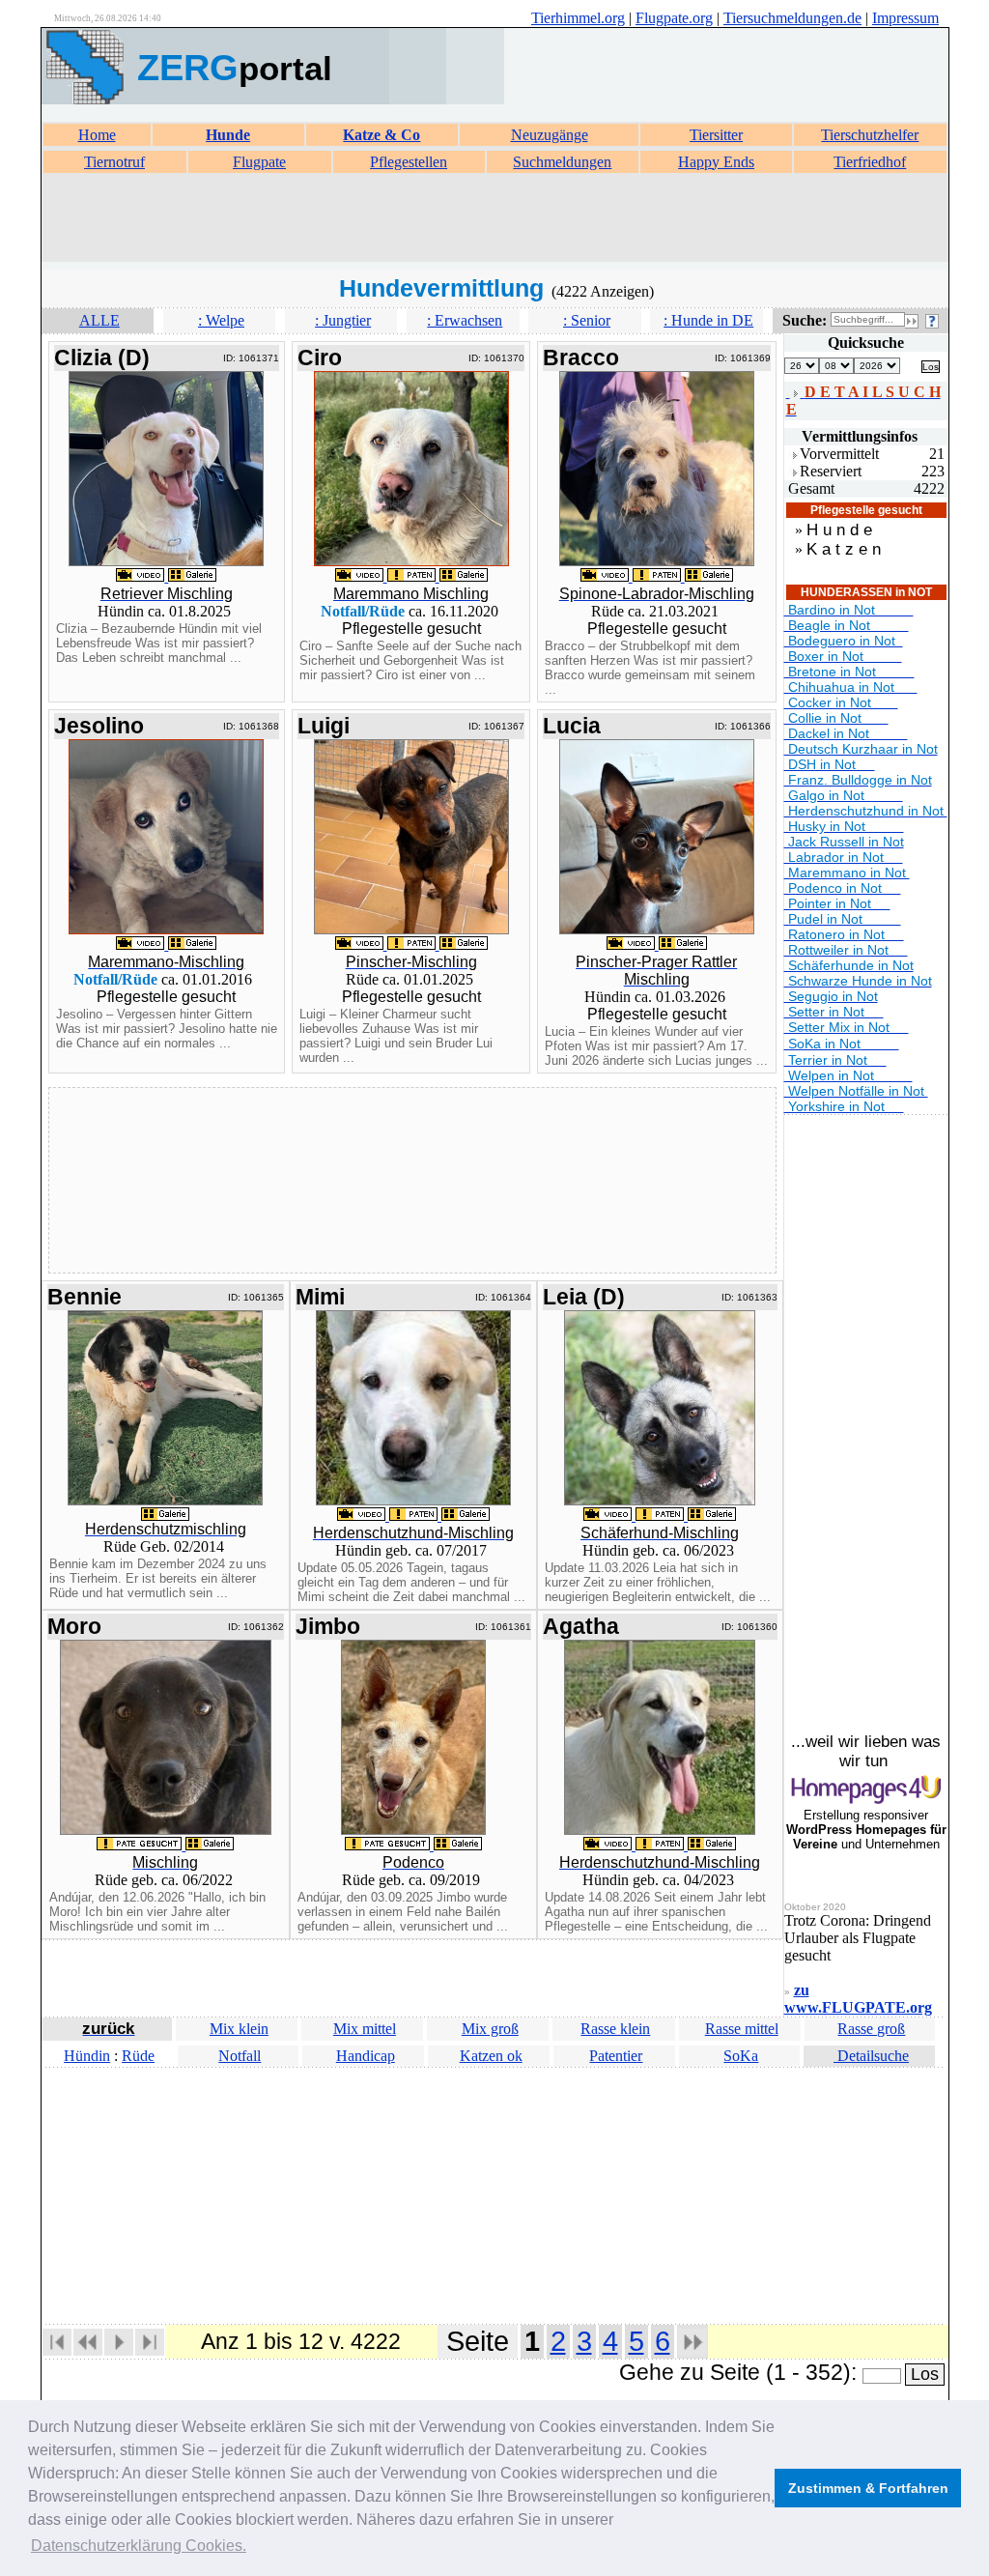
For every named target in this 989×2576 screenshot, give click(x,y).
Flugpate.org (674, 18)
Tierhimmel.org (578, 18)
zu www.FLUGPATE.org (858, 1999)
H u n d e (839, 530)
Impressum (905, 18)
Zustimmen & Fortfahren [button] (868, 2488)
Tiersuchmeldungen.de (792, 18)
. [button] (139, 2546)
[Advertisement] (494, 218)
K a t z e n (844, 549)
